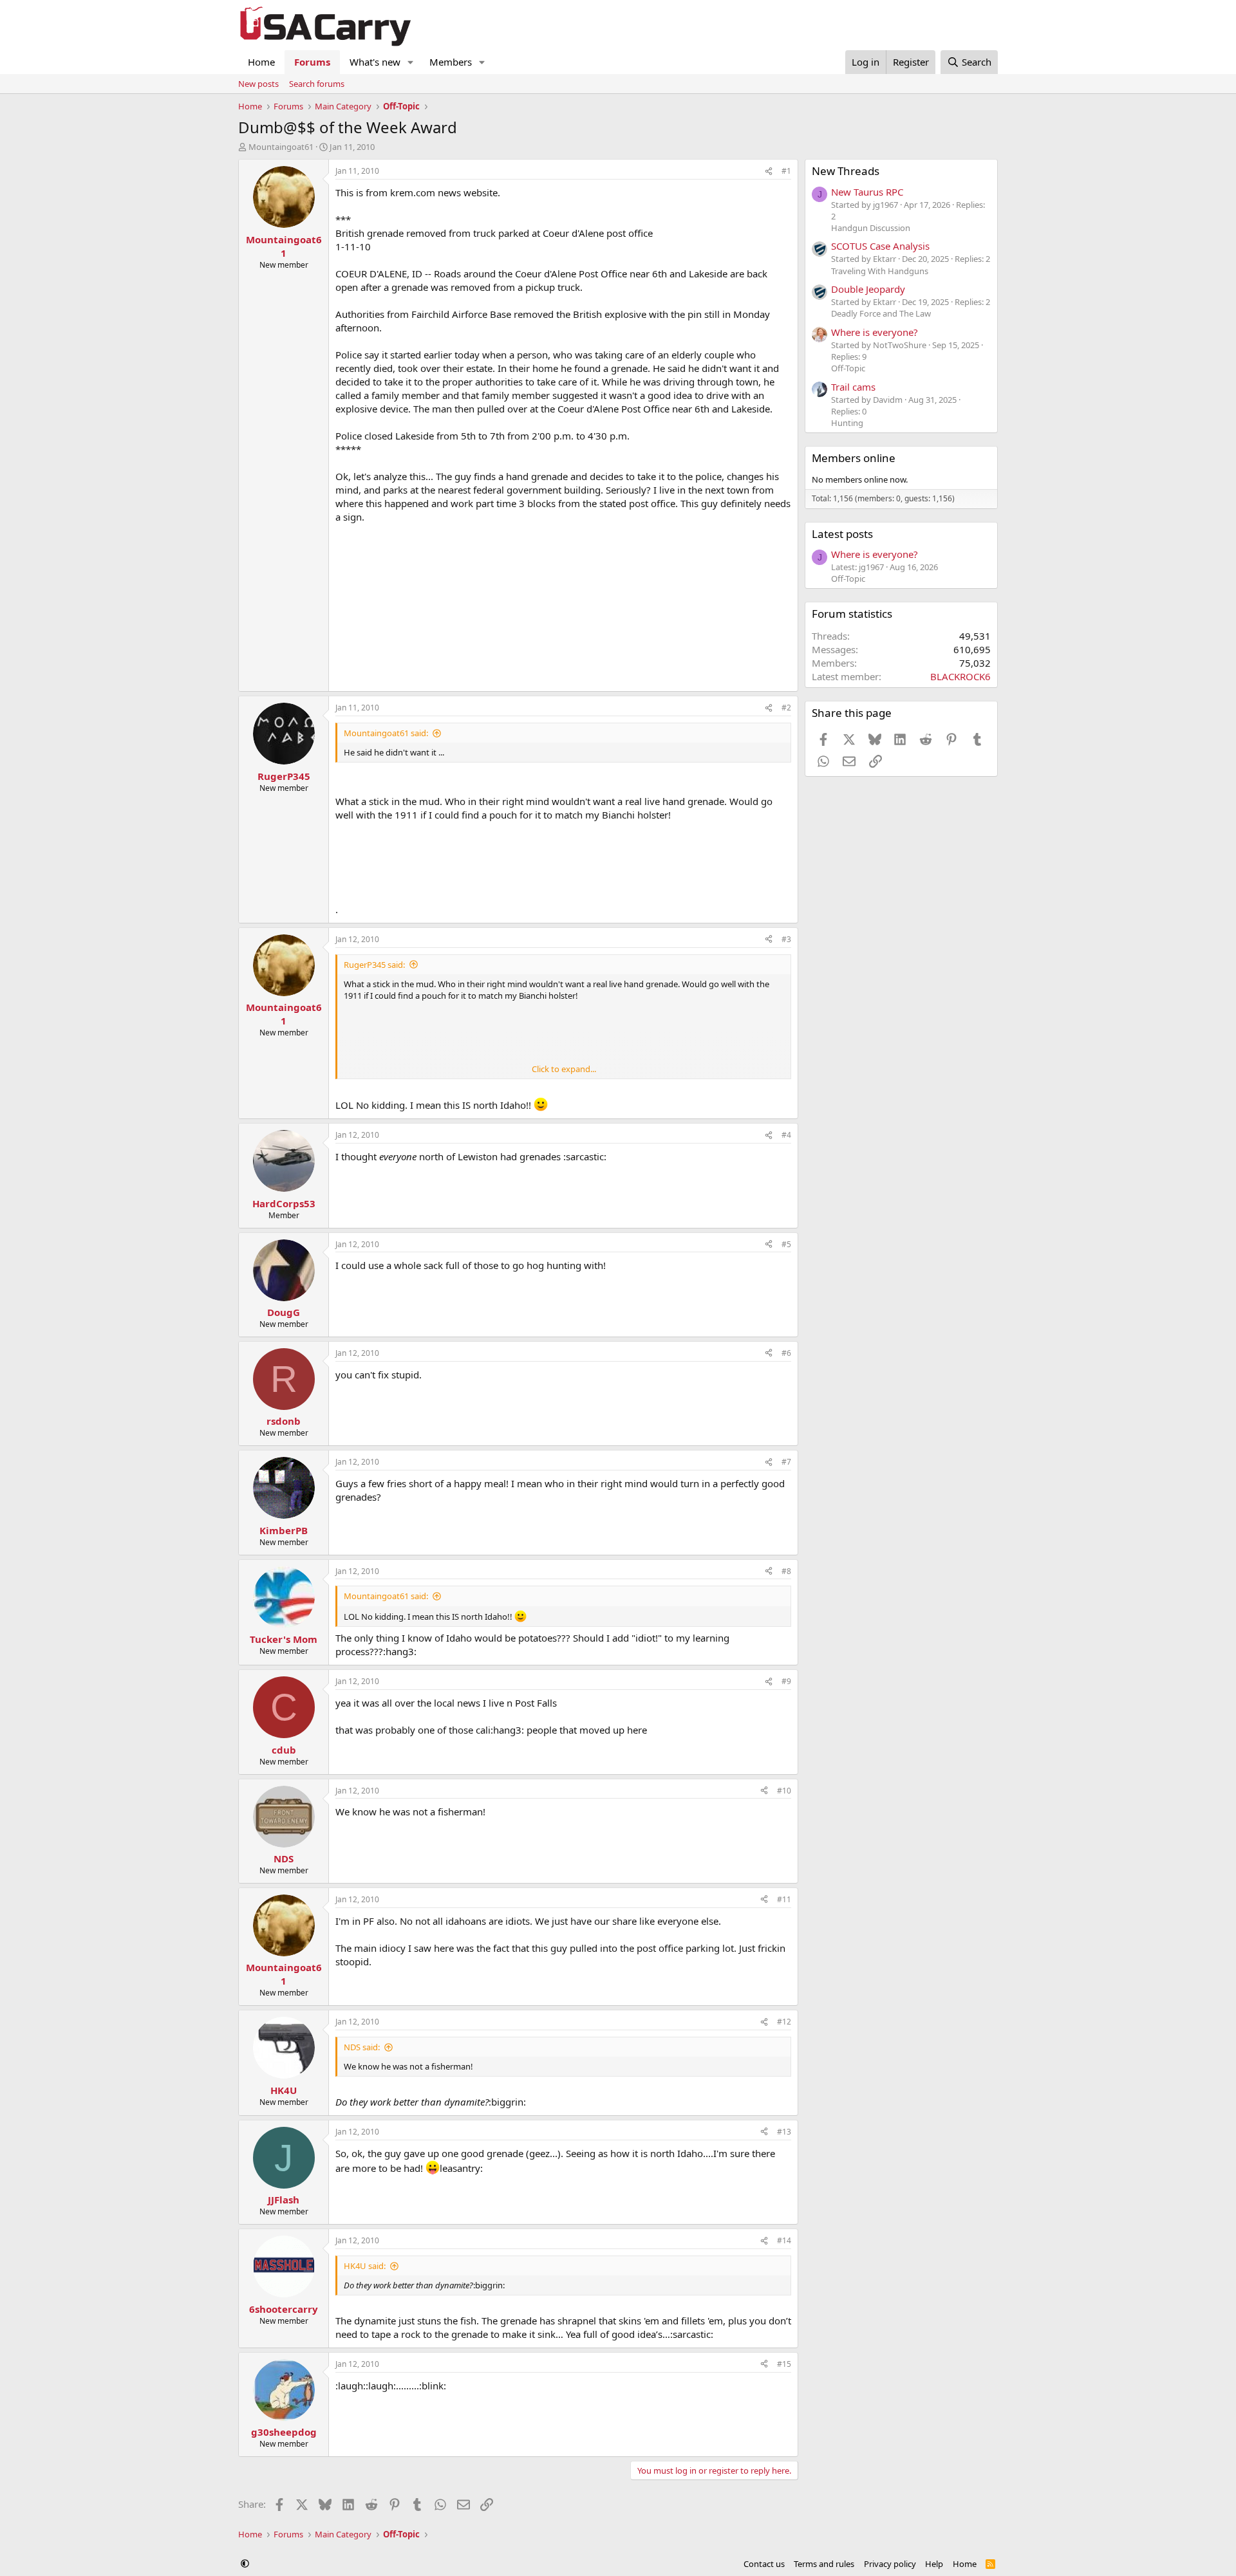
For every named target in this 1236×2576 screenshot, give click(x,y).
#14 (784, 2240)
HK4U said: (365, 2266)
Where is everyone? (875, 332)
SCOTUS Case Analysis (880, 246)
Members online (854, 458)
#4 (786, 1135)
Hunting (847, 423)
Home (261, 62)
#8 (786, 1571)
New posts (258, 84)
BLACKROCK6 (960, 676)
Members (451, 62)
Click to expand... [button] (564, 1069)
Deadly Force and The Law (881, 313)
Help (934, 2564)
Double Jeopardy (868, 289)
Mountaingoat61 (281, 147)
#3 (786, 939)
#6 (786, 1353)
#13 (784, 2132)
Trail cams (853, 387)
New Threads (846, 171)
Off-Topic (848, 368)
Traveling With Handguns (880, 271)
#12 (784, 2022)
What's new (375, 62)
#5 (786, 1244)
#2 (786, 708)
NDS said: (362, 2047)
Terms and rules (824, 2564)
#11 (784, 1899)
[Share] (769, 171)
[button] (411, 62)
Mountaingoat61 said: (386, 733)
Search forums (317, 84)
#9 (786, 1681)
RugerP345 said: (374, 965)
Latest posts (842, 534)
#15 (784, 2364)
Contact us (764, 2564)
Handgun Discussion (871, 228)
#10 (784, 1791)
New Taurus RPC (867, 192)
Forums (312, 62)
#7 (786, 1462)
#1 (786, 171)
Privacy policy (890, 2564)
